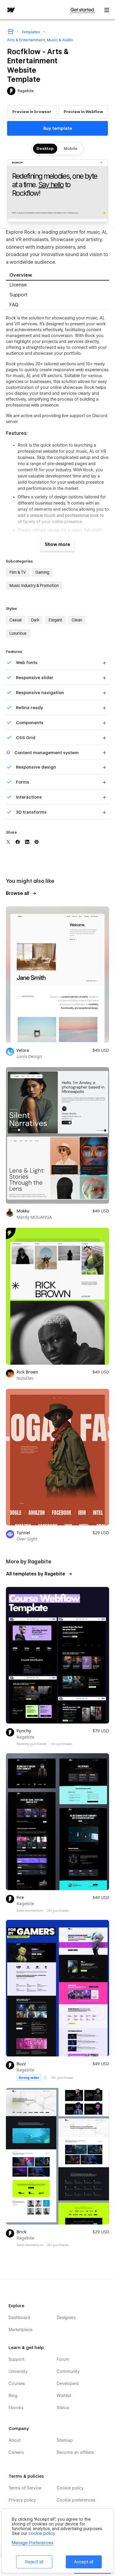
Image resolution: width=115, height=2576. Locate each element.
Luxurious (18, 633)
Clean (77, 620)
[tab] (57, 276)
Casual (15, 620)
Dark (35, 620)
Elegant (55, 620)
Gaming (42, 572)
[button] (107, 10)
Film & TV (18, 572)
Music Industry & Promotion (34, 585)
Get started (83, 10)
